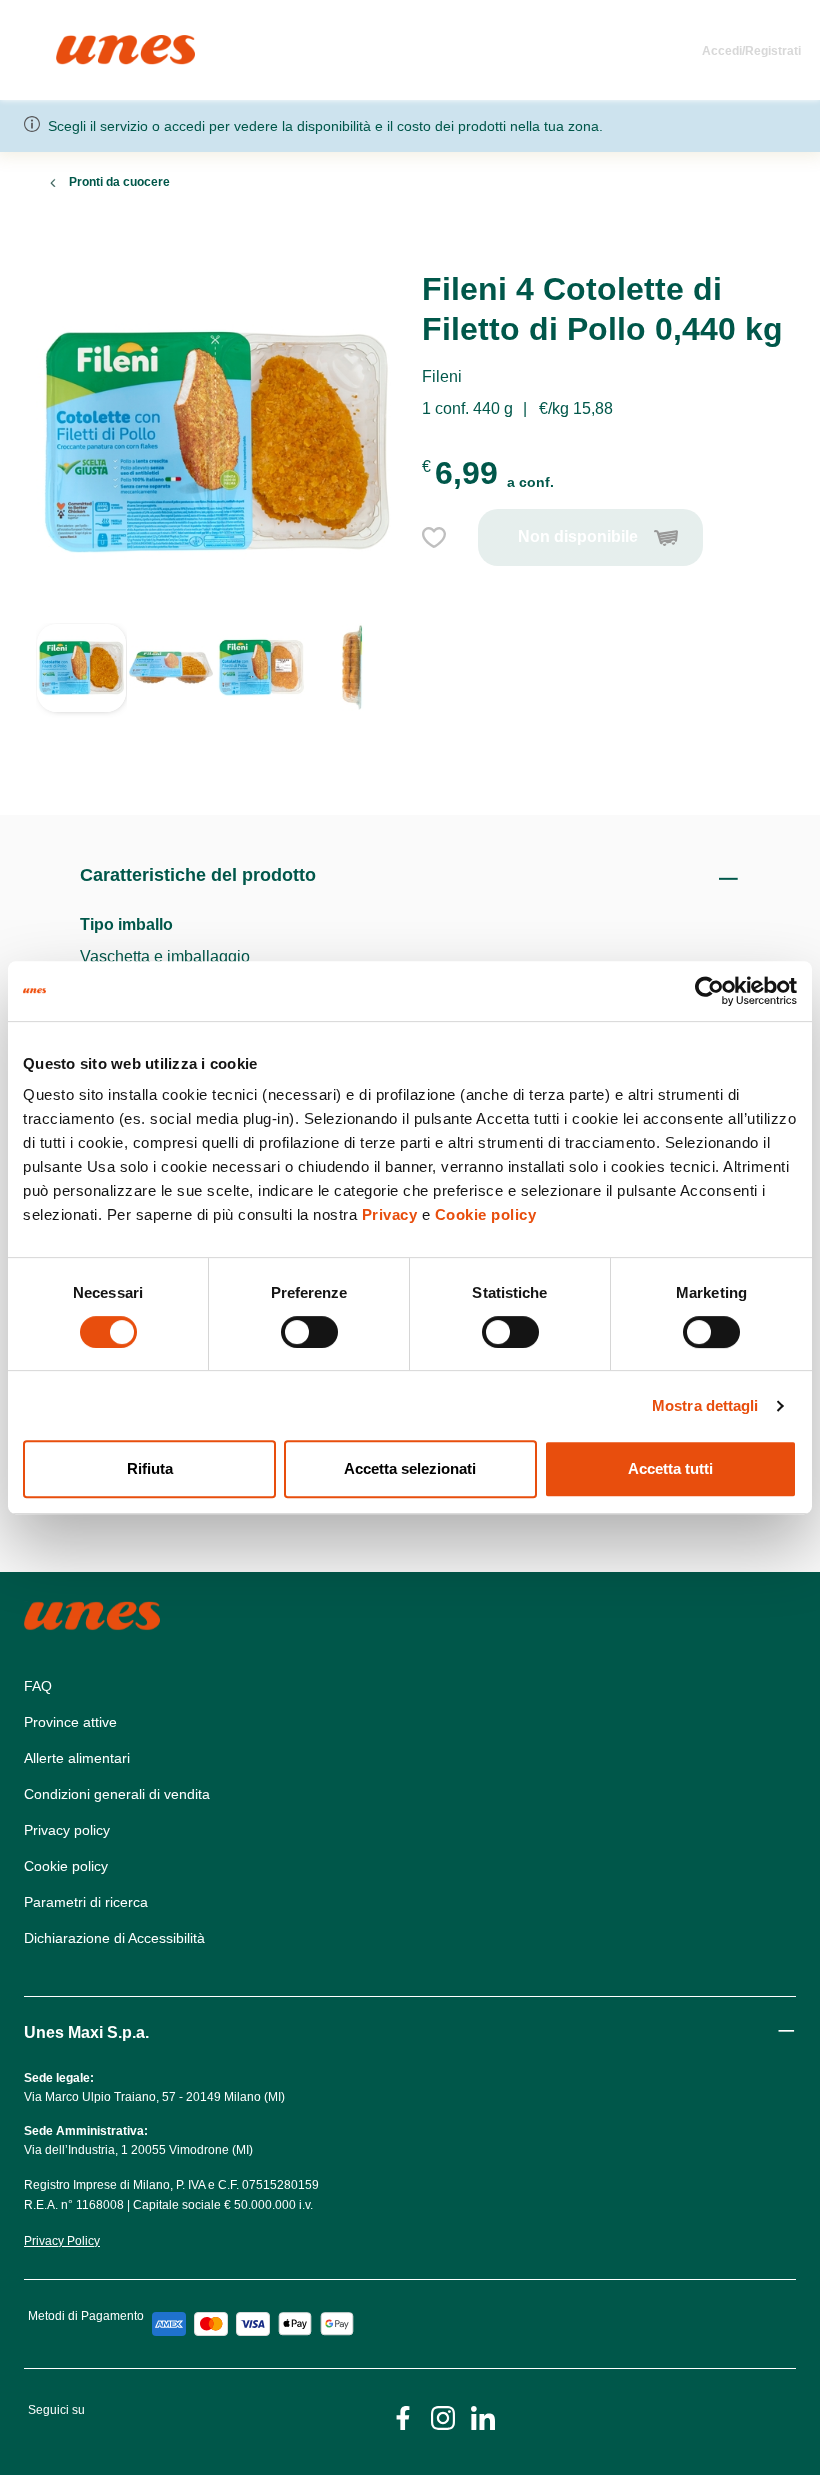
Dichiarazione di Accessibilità (114, 1938)
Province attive (70, 1722)
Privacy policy (67, 1830)
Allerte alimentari (77, 1758)
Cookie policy (486, 1214)
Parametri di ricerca (86, 1902)
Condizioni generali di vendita (117, 1794)
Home (77, 43)
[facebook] (403, 2416)
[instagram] (443, 2416)
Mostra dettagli (705, 1405)
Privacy (390, 1214)
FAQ (38, 1686)
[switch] (309, 1332)
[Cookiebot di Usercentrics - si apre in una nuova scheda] (709, 991)
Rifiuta (150, 1468)
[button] (81, 695)
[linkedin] (483, 2416)
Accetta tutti (670, 1468)
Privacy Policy (62, 2241)
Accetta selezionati (410, 1468)
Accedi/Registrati (751, 51)
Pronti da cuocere (119, 182)
